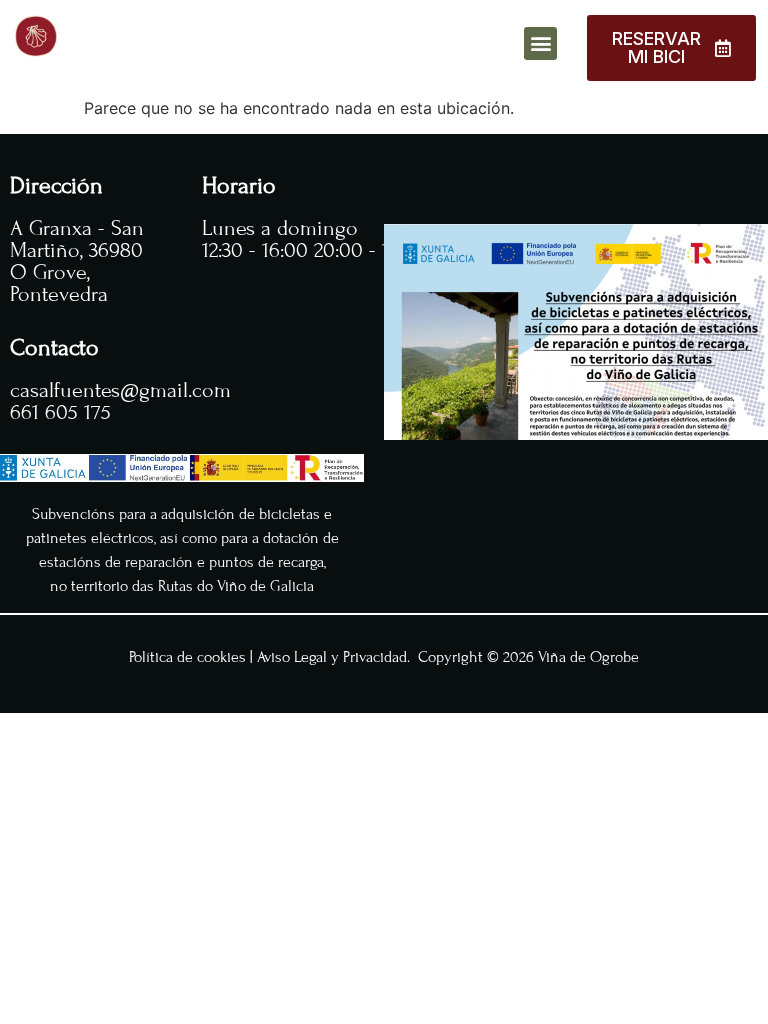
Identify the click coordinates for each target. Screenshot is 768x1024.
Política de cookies (187, 657)
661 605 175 (60, 412)
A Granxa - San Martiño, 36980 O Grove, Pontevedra (77, 261)
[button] (540, 43)
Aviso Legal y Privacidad (332, 657)
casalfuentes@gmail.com (120, 390)
